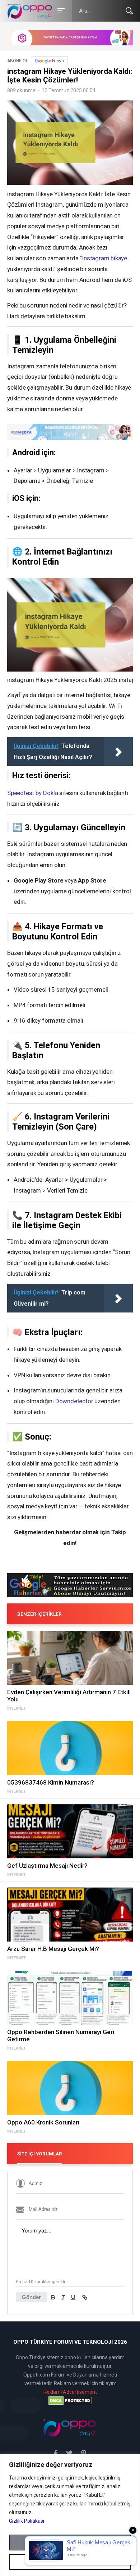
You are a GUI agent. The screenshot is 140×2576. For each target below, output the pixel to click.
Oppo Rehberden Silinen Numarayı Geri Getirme (61, 2036)
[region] (70, 2515)
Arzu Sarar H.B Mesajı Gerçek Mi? (53, 1949)
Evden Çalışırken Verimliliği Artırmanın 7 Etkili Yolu (69, 1696)
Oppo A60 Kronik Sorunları (43, 2122)
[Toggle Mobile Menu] (60, 10)
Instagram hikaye (104, 258)
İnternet (17, 1709)
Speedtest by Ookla (32, 793)
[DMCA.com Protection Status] (70, 2401)
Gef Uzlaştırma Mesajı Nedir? (47, 1866)
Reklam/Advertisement (70, 2392)
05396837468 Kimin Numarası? (51, 1782)
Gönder (31, 2297)
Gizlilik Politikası (27, 2521)
